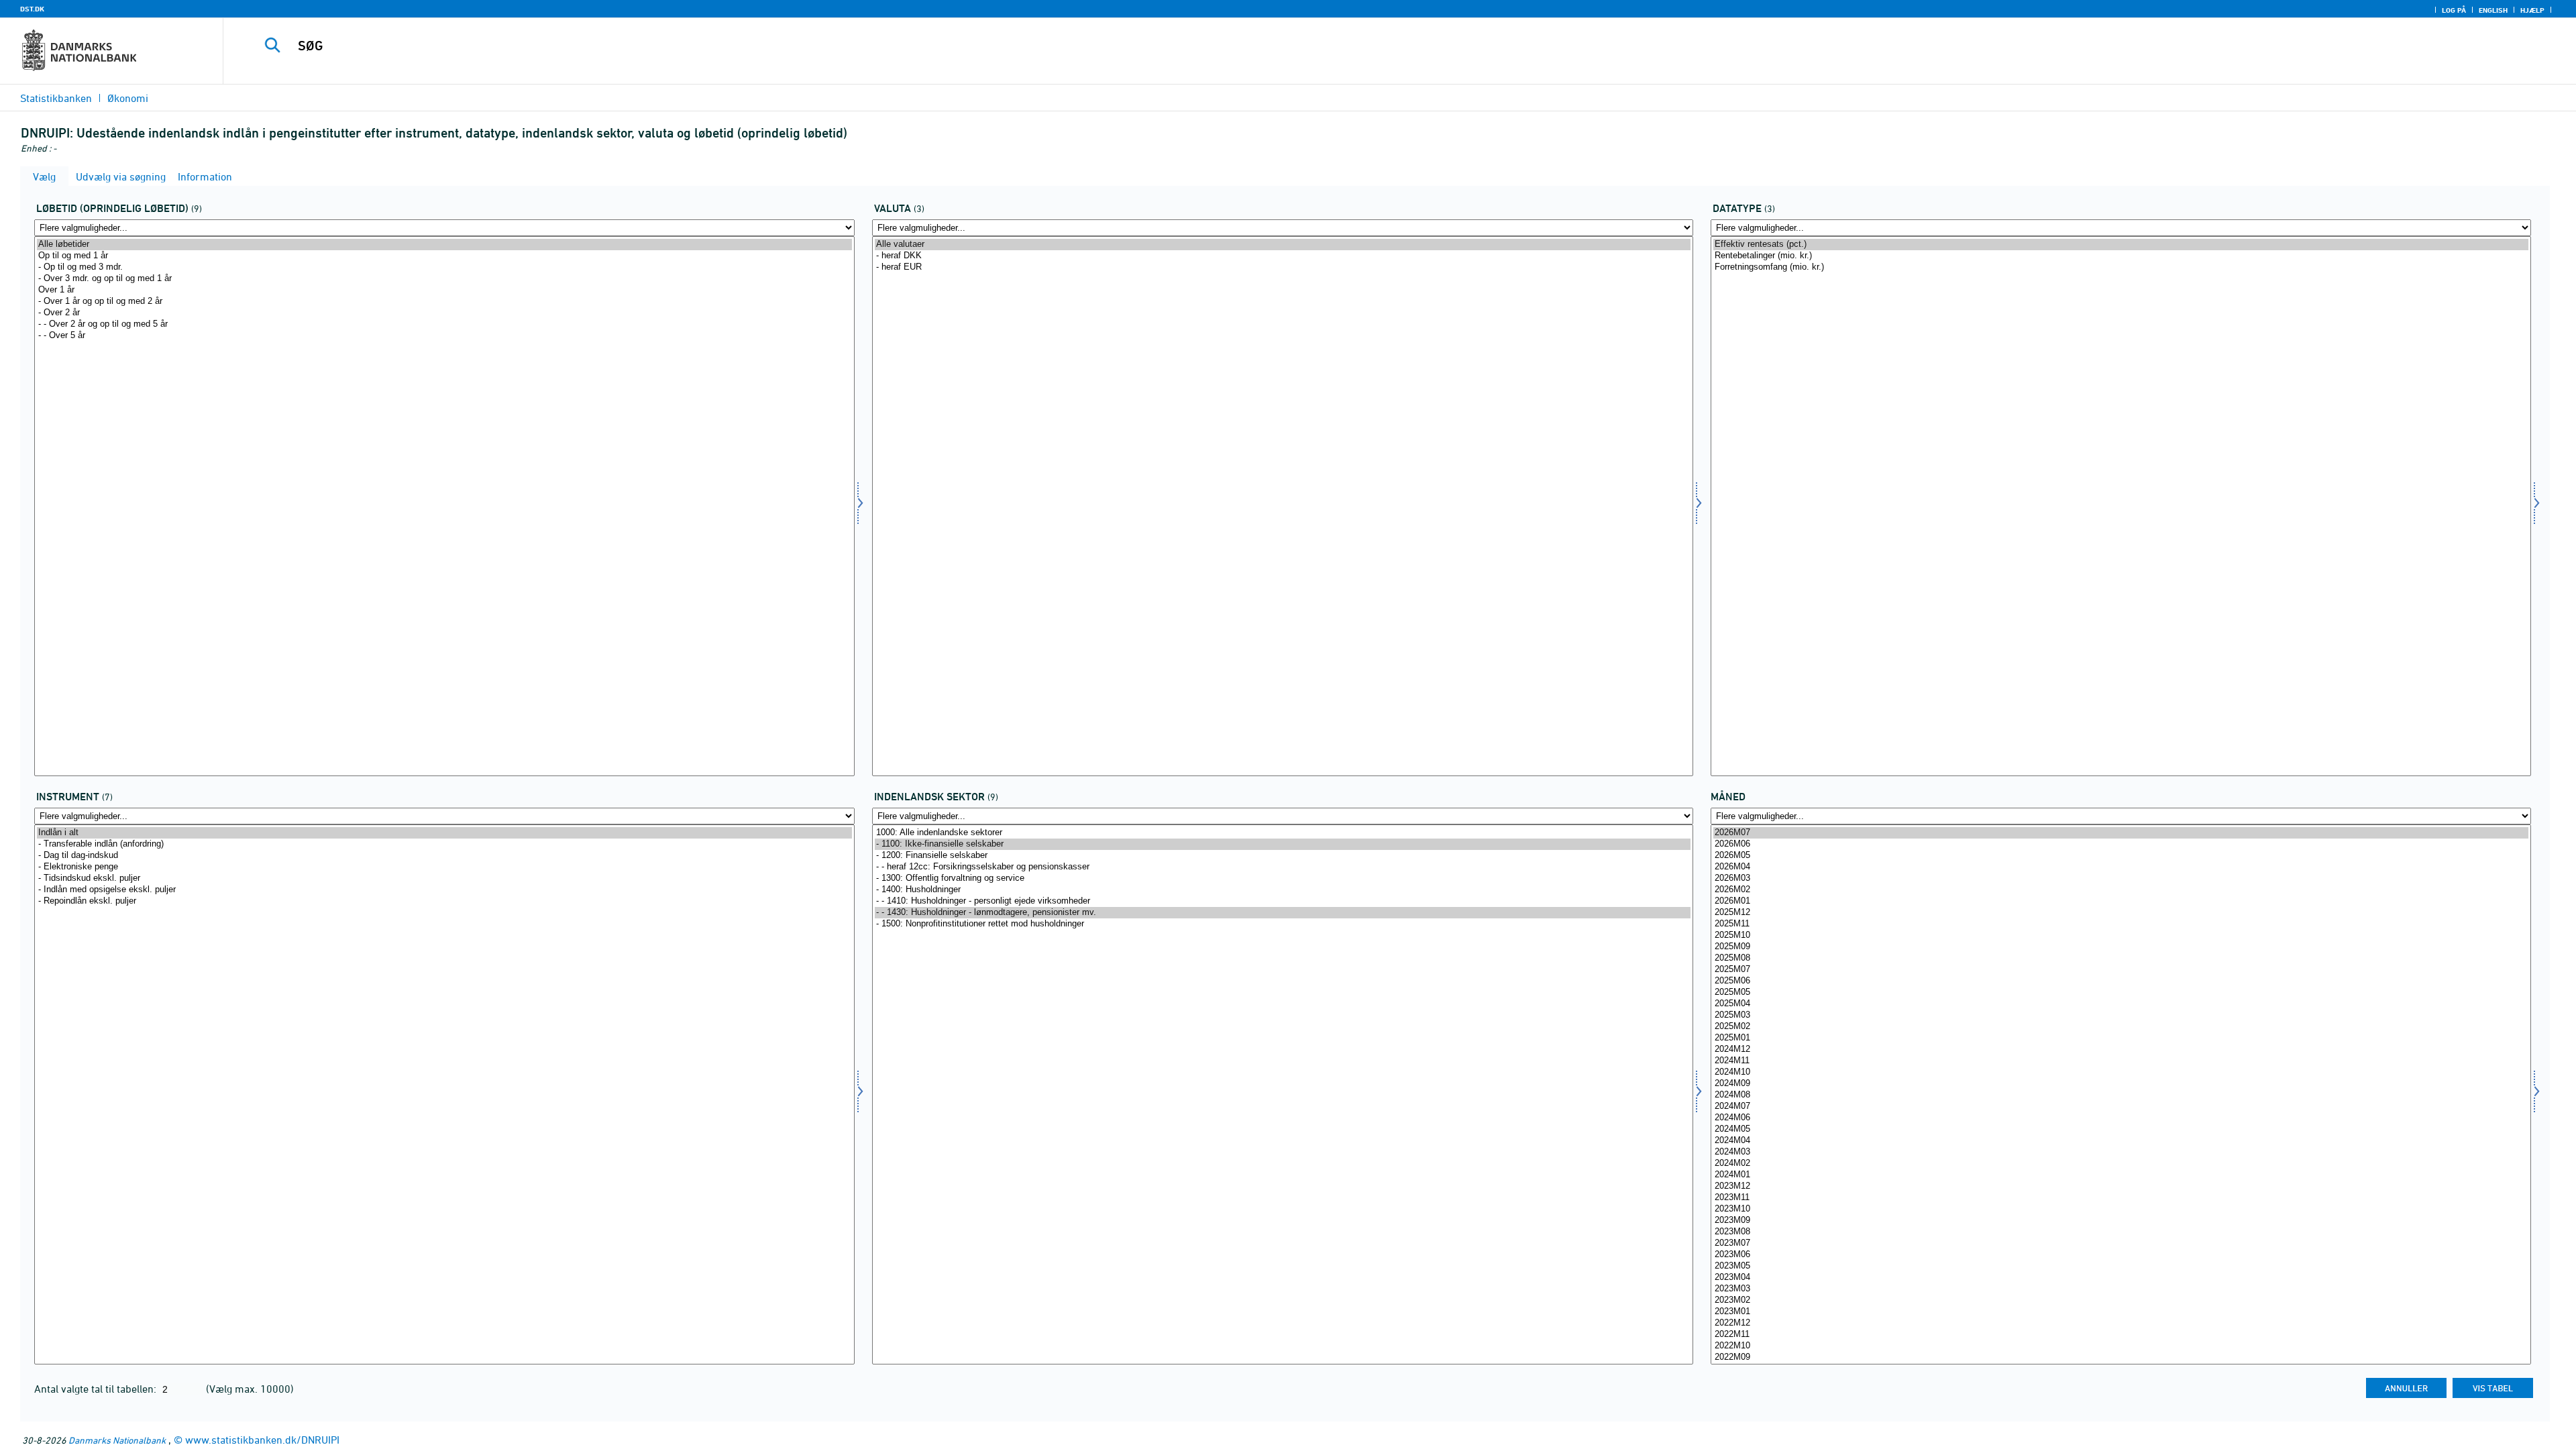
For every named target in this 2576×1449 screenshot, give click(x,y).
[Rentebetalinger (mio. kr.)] (2121, 256)
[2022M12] (2121, 1323)
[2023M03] (2121, 1289)
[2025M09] (2121, 947)
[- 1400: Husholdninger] (1282, 890)
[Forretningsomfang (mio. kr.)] (2121, 267)
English (2493, 10)
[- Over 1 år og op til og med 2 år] (444, 302)
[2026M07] (2121, 833)
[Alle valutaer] (1282, 245)
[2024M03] (2121, 1152)
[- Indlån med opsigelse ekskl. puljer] (444, 890)
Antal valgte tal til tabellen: (97, 1389)
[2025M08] (2121, 958)
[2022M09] (2121, 1357)
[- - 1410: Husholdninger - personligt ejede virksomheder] (1282, 901)
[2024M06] (2121, 1118)
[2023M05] (2121, 1266)
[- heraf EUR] (1282, 267)
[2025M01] (2121, 1038)
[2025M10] (2121, 935)
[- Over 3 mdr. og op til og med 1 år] (444, 279)
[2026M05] (2121, 856)
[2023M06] (2121, 1255)
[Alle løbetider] (444, 245)
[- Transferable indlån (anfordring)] (444, 844)
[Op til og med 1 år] (444, 256)
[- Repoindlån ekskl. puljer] (444, 901)
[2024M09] (2121, 1084)
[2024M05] (2121, 1129)
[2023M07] (2121, 1243)
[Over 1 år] (444, 290)
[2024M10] (2121, 1072)
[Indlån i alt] (444, 833)
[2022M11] (2121, 1335)
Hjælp (2532, 10)
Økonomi (128, 98)
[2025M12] (2121, 913)
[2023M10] (2121, 1209)
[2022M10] (2121, 1346)
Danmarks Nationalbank (117, 1440)
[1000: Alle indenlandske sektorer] (1282, 833)
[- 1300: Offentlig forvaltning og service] (1282, 878)
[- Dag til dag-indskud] (444, 856)
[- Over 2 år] (444, 313)
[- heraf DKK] (1282, 256)
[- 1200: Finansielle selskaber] (1282, 856)
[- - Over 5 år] (444, 336)
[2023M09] (2121, 1221)
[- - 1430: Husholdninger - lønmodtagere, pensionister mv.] (1282, 913)
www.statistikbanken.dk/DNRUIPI (262, 1440)
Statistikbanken (56, 98)
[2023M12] (2121, 1186)
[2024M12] (2121, 1050)
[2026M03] (2121, 878)
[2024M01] (2121, 1175)
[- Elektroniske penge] (444, 867)
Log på (2454, 10)
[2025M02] (2121, 1027)
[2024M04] (2121, 1141)
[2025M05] (2121, 992)
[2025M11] (2121, 924)
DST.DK (32, 9)
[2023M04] (2121, 1278)
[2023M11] (2121, 1198)
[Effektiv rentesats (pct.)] (2121, 245)
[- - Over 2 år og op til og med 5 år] (444, 324)
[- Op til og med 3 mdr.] (444, 267)
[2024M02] (2121, 1164)
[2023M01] (2121, 1312)
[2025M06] (2121, 981)
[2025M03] (2121, 1015)
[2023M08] (2121, 1232)
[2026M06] (2121, 844)
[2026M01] (2121, 901)
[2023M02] (2121, 1300)
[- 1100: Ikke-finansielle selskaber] (1282, 844)
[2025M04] (2121, 1004)
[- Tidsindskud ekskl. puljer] (444, 878)
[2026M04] (2121, 867)
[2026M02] (2121, 890)
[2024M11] (2121, 1061)
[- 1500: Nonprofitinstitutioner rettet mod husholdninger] (1282, 924)
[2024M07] (2121, 1107)
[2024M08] (2121, 1095)
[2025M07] (2121, 970)
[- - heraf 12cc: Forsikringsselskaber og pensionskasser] (1282, 867)
